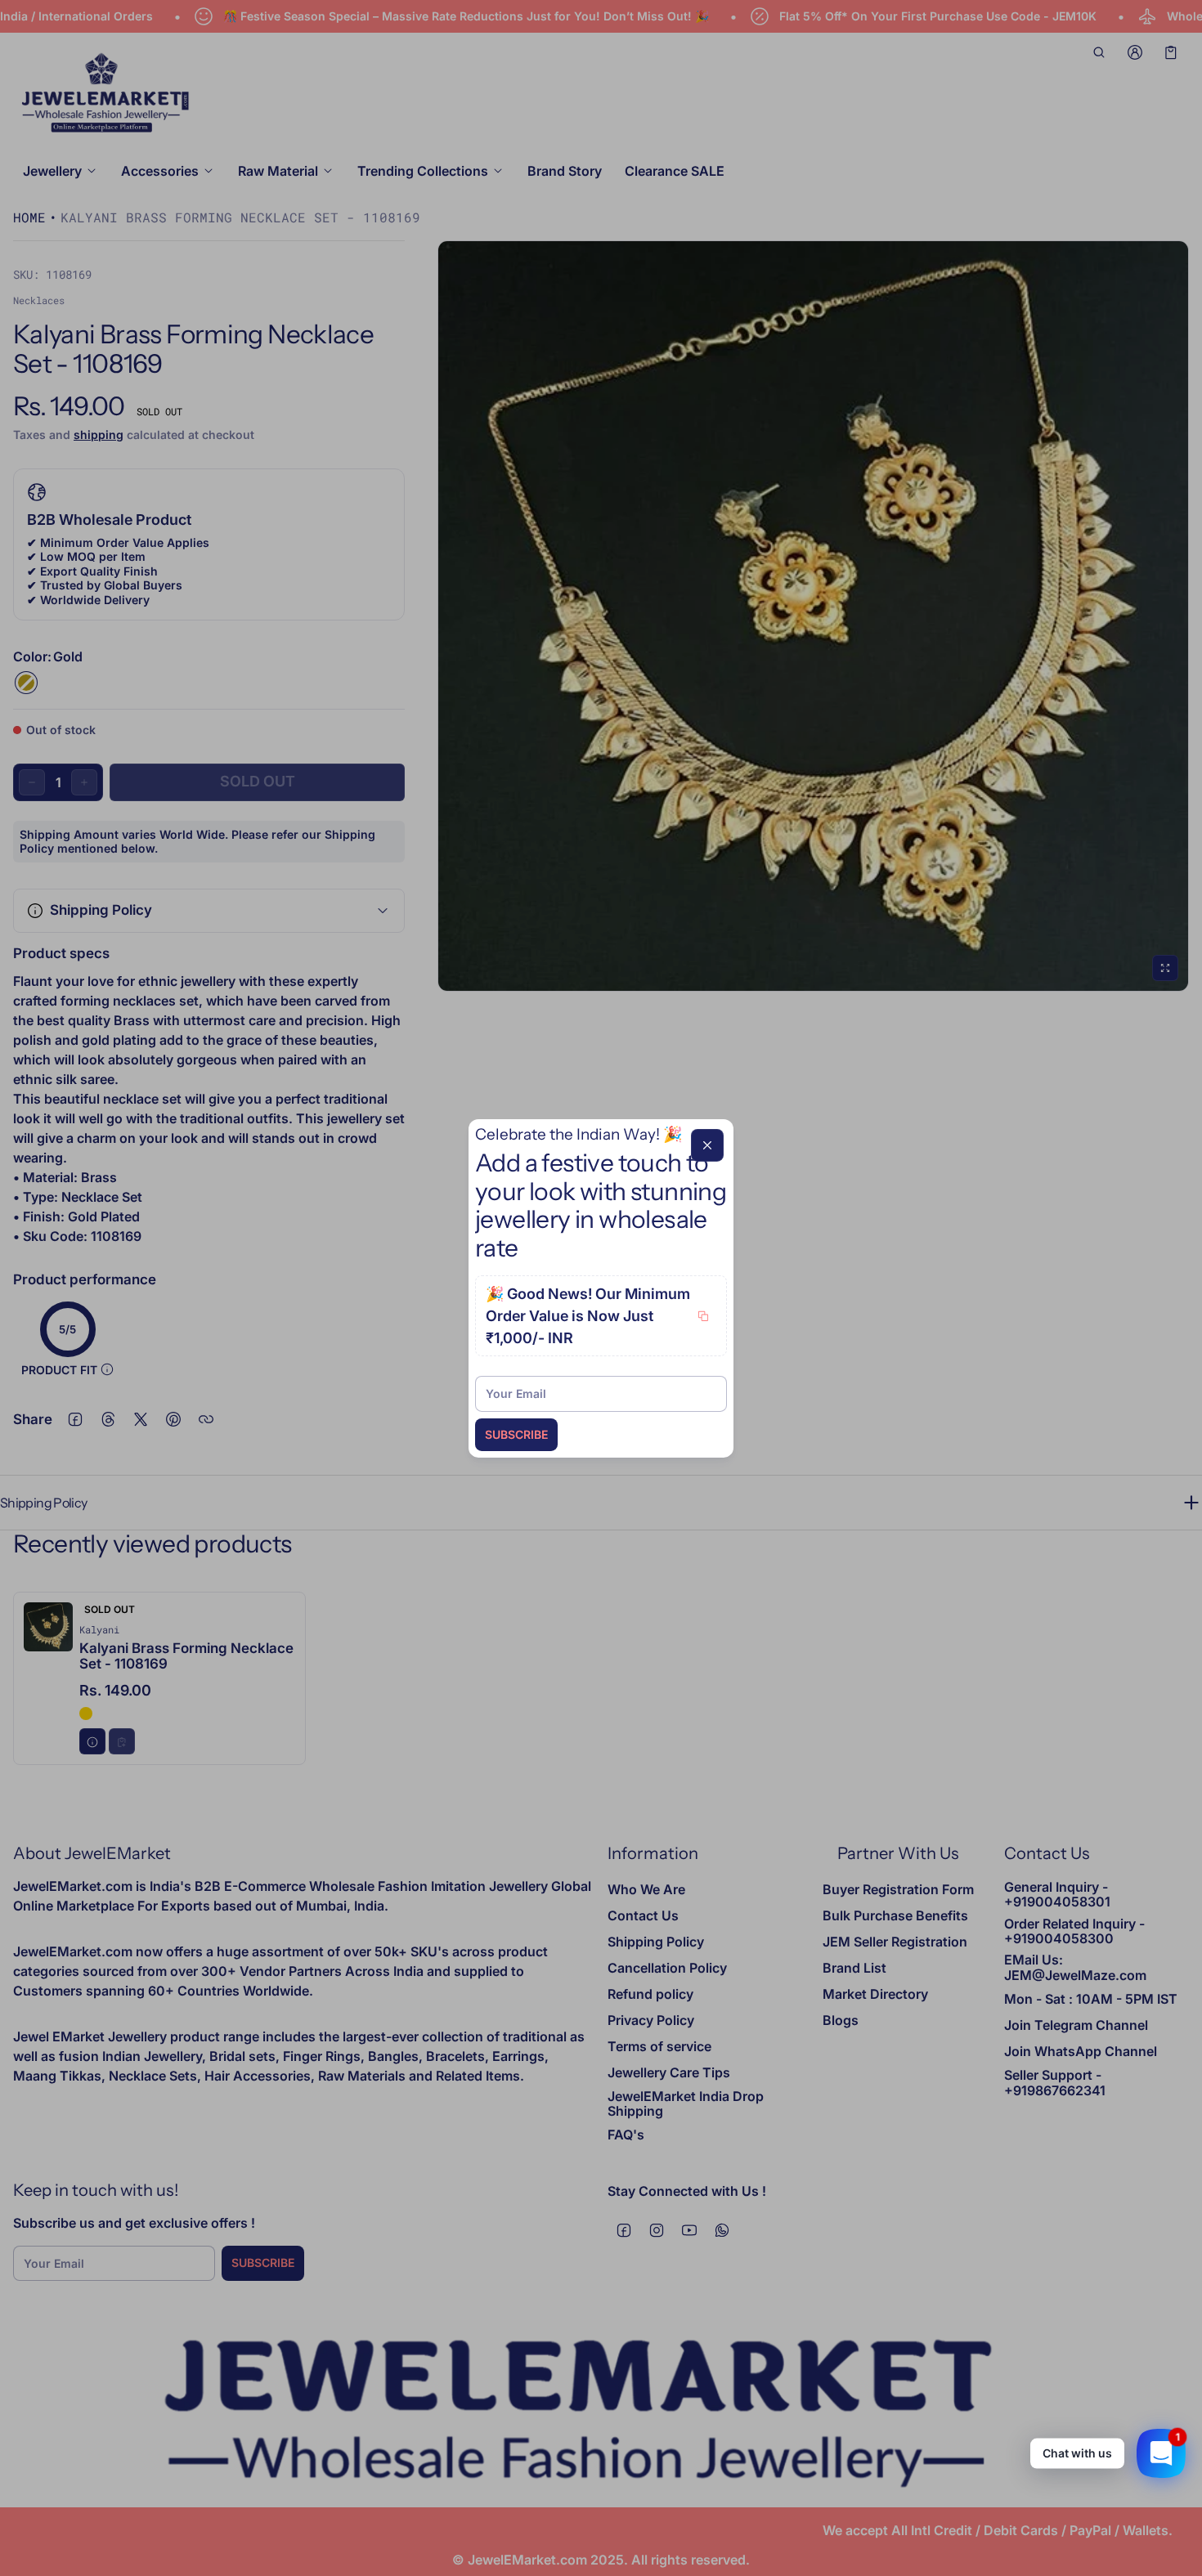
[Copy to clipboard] (703, 1316)
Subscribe (516, 1434)
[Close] (707, 1145)
